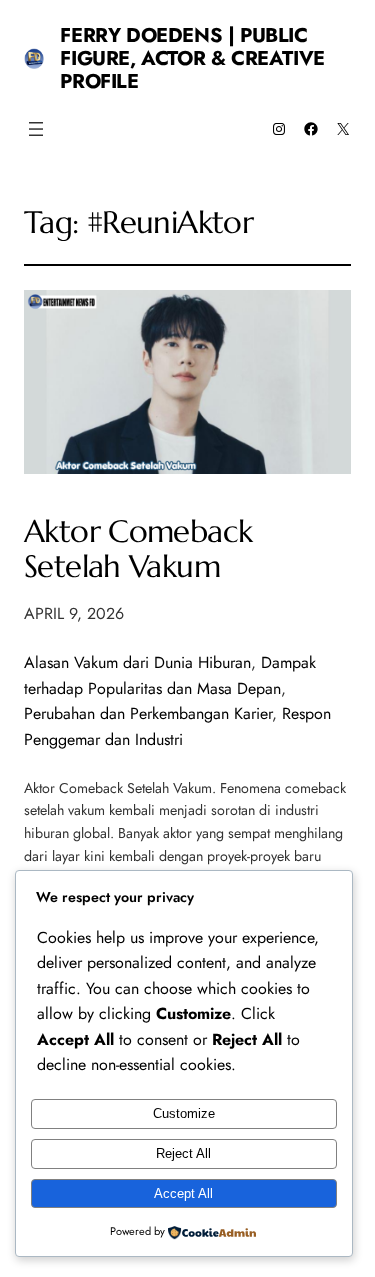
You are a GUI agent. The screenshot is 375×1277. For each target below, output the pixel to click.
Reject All (183, 1153)
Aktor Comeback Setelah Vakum (138, 549)
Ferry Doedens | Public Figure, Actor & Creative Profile (192, 58)
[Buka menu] (36, 129)
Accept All (183, 1193)
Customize (184, 1113)
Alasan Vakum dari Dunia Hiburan (137, 662)
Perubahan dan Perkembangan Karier (148, 713)
